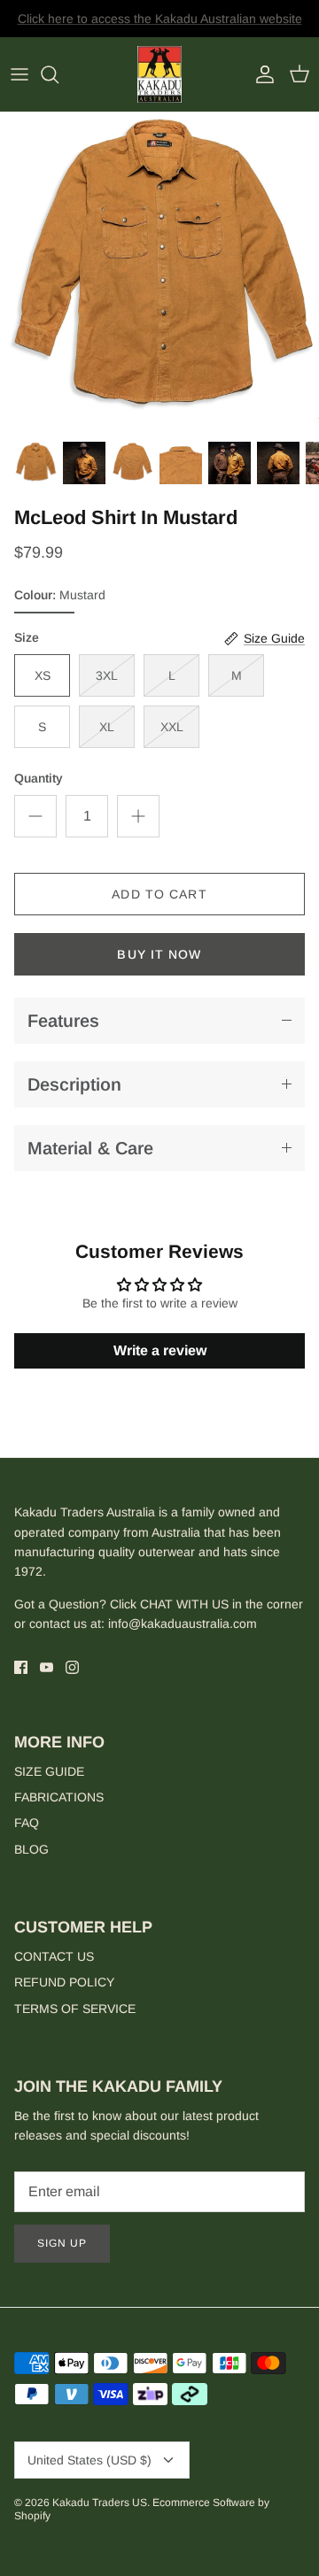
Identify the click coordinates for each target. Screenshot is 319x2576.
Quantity (39, 778)
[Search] (58, 74)
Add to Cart (159, 894)
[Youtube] (47, 1667)
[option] (159, 272)
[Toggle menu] (19, 74)
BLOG (31, 1849)
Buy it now (159, 954)
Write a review (160, 1350)
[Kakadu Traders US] (159, 75)
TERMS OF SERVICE (75, 2009)
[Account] (261, 74)
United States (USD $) (89, 2460)
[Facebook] (21, 1667)
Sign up (62, 2243)
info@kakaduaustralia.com (183, 1623)
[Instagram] (72, 1667)
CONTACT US (54, 1956)
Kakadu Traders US (100, 2503)
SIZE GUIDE (49, 1771)
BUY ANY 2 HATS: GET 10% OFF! (160, 26)
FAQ (27, 1823)
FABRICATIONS (59, 1797)
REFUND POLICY (64, 1982)
